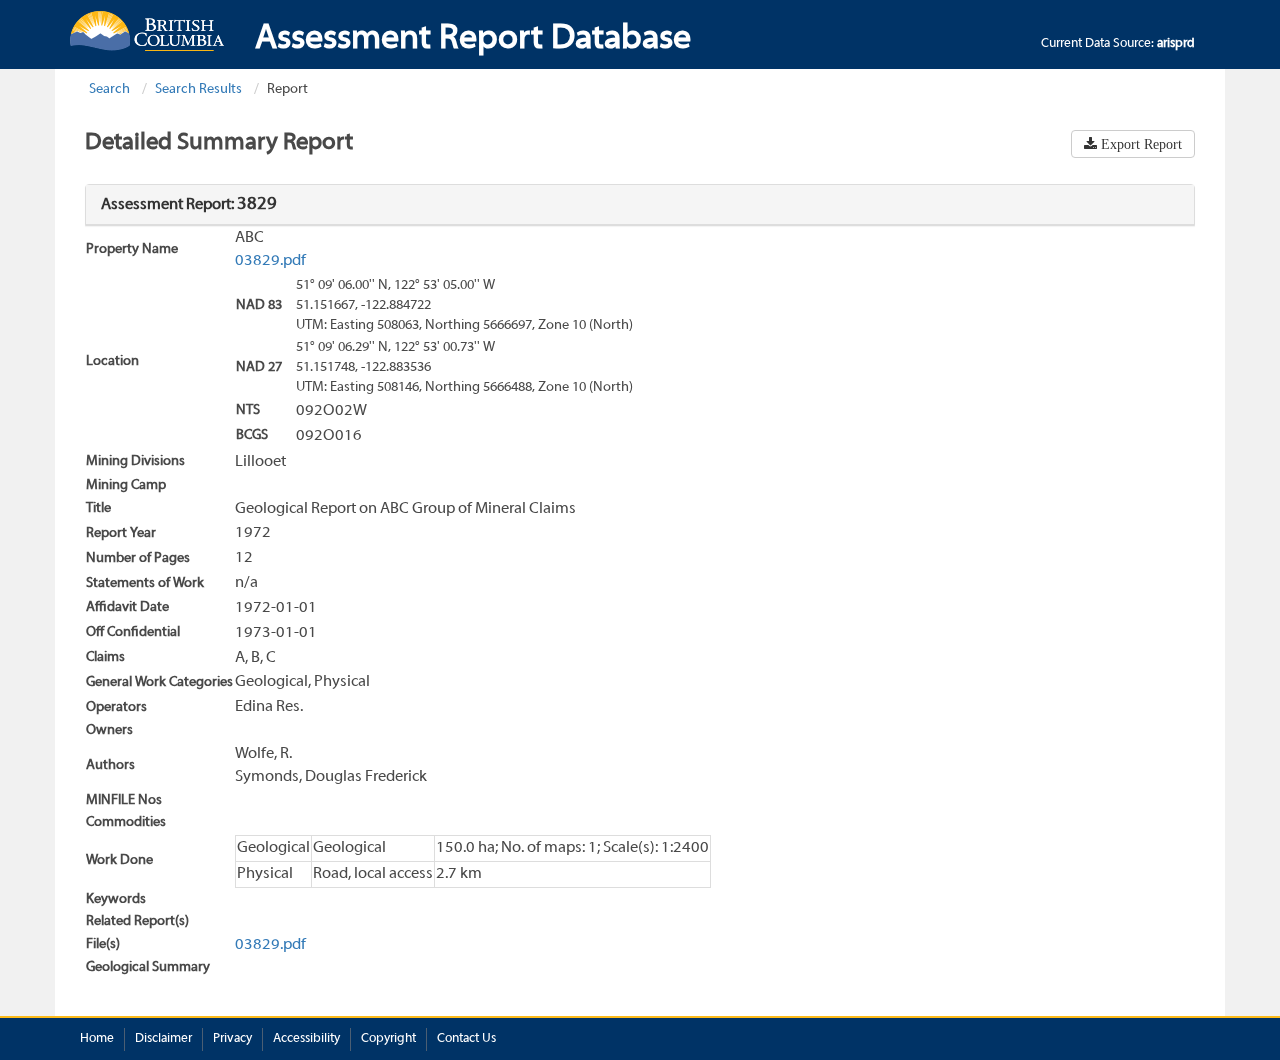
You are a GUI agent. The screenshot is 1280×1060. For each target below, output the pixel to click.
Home (97, 1039)
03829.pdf (270, 261)
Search (109, 89)
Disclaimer (163, 1039)
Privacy (232, 1039)
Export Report (1139, 144)
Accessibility (306, 1039)
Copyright (388, 1039)
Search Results (198, 89)
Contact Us (466, 1039)
